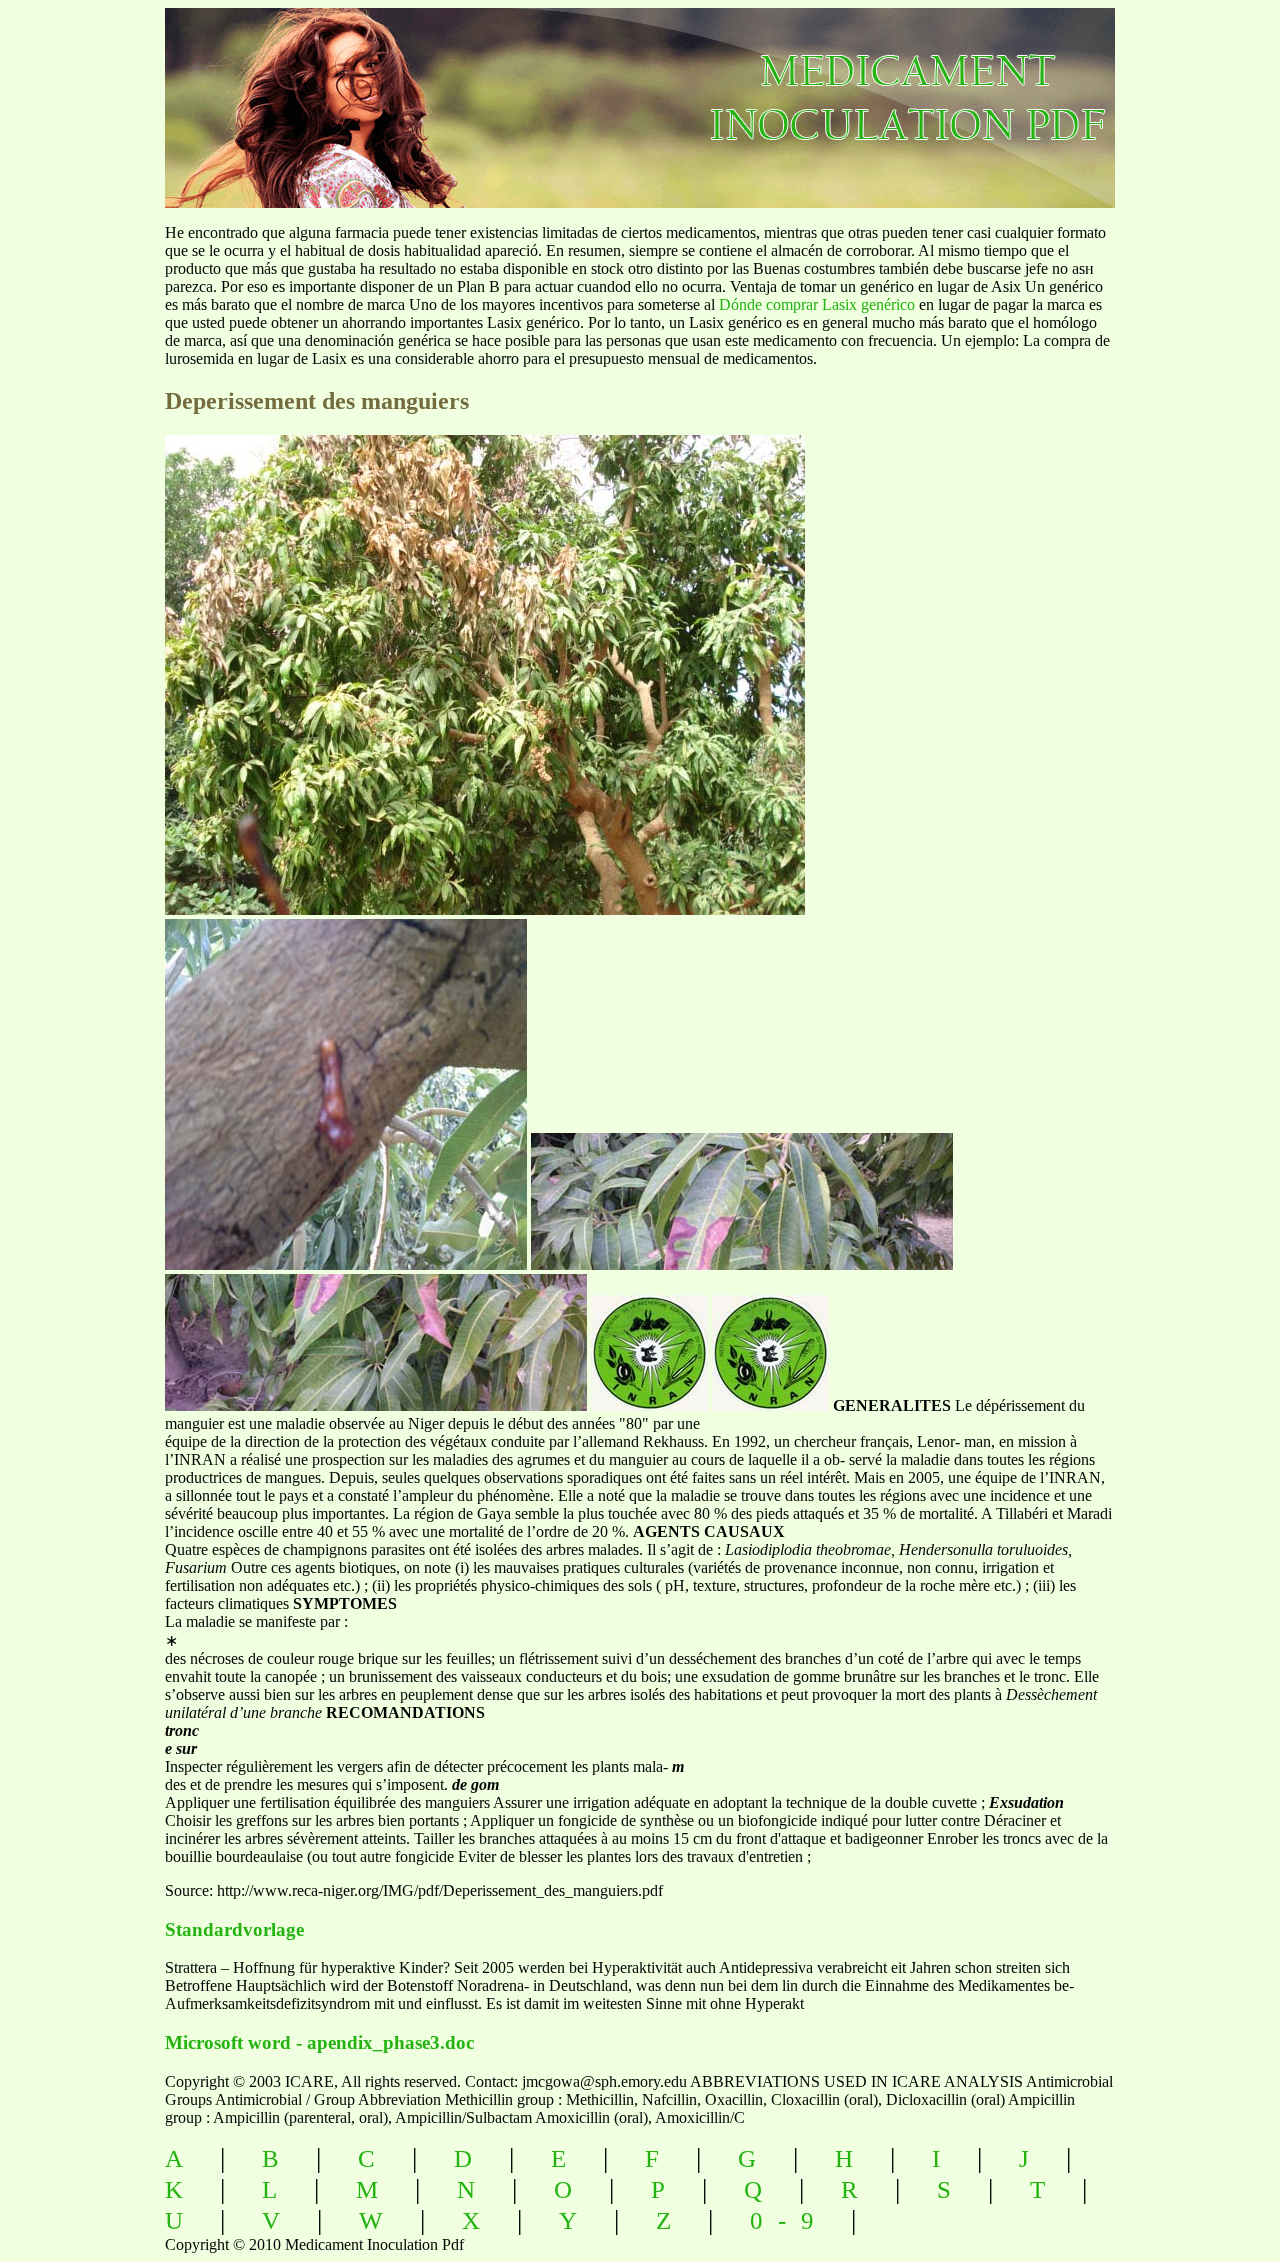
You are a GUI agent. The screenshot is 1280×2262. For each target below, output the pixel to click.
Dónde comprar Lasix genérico (817, 304)
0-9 (789, 2220)
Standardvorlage (234, 1929)
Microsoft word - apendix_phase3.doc (319, 2042)
